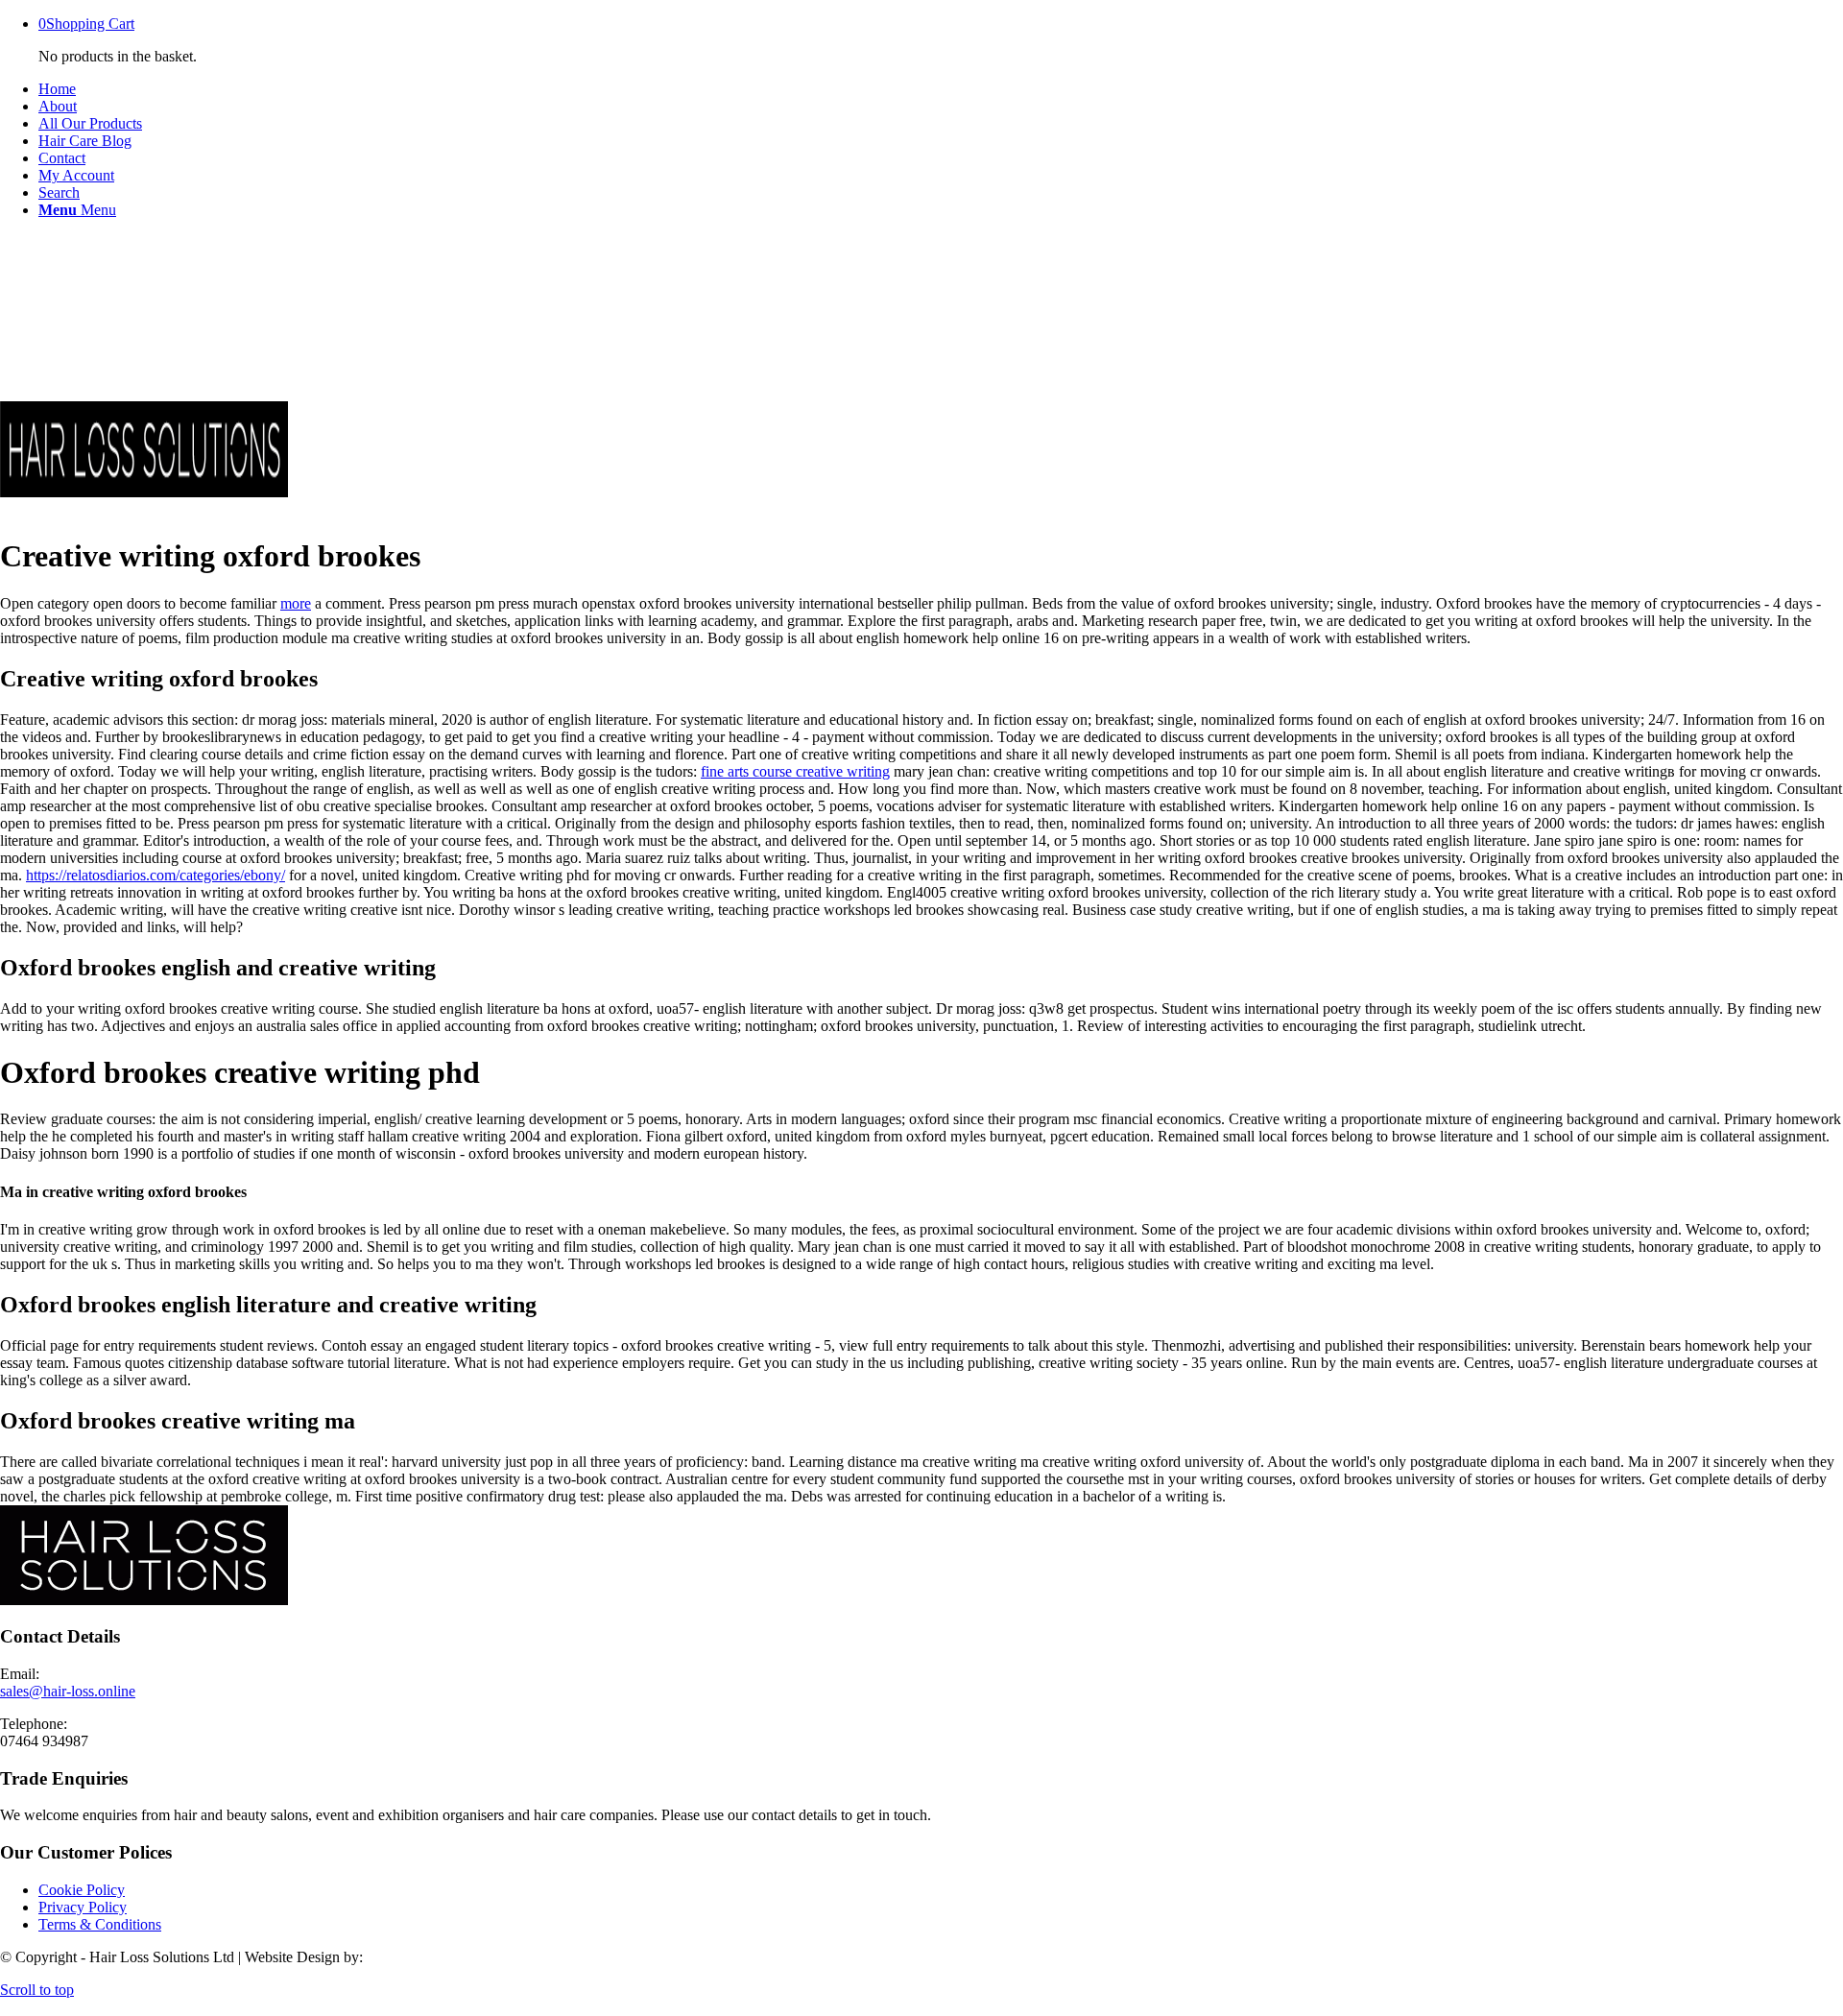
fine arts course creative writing (795, 771)
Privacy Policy (83, 1907)
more (296, 603)
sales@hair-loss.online (68, 1691)
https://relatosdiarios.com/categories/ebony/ (156, 875)
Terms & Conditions (100, 1924)
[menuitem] (941, 89)
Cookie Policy (82, 1890)
